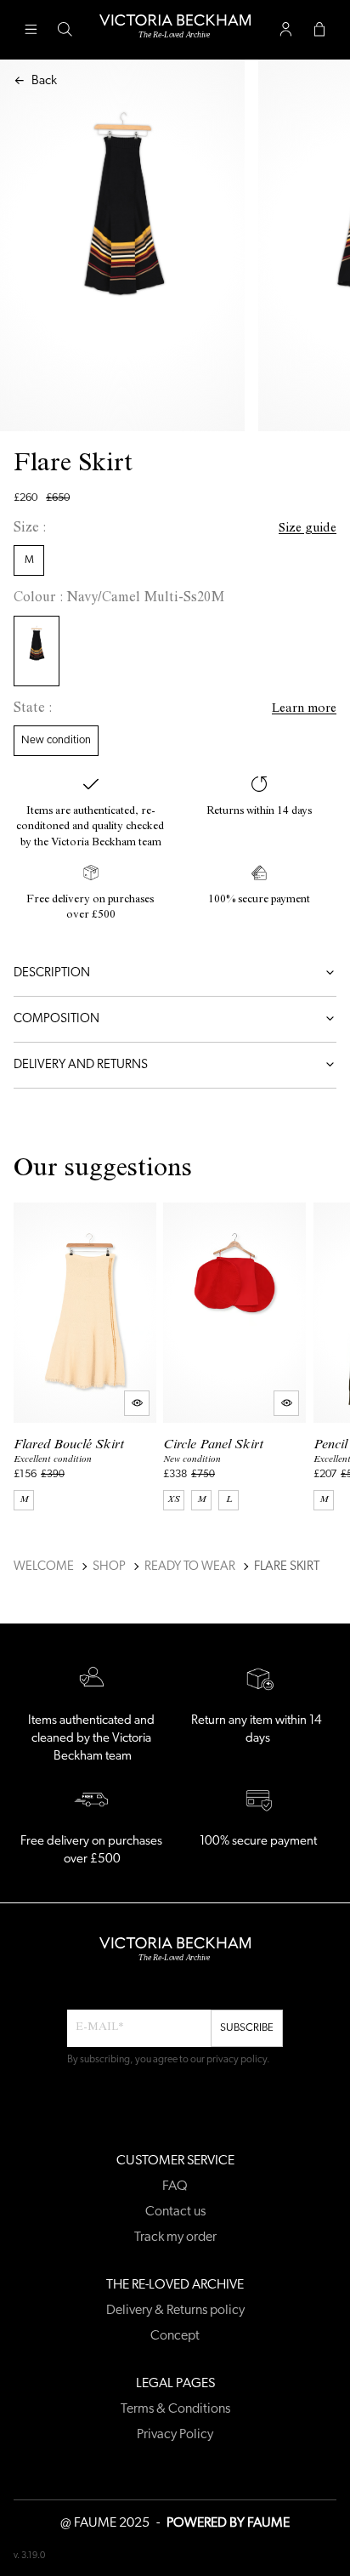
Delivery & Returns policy (175, 2311)
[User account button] (285, 30)
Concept (175, 2336)
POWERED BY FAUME (228, 2523)
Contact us (175, 2212)
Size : (30, 529)
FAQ (175, 2186)
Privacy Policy (175, 2435)
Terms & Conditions (175, 2409)
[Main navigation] (31, 30)
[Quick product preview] (137, 1403)
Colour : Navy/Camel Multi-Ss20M (119, 599)
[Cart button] (319, 30)
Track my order (175, 2238)
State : (33, 709)
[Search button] (65, 30)
